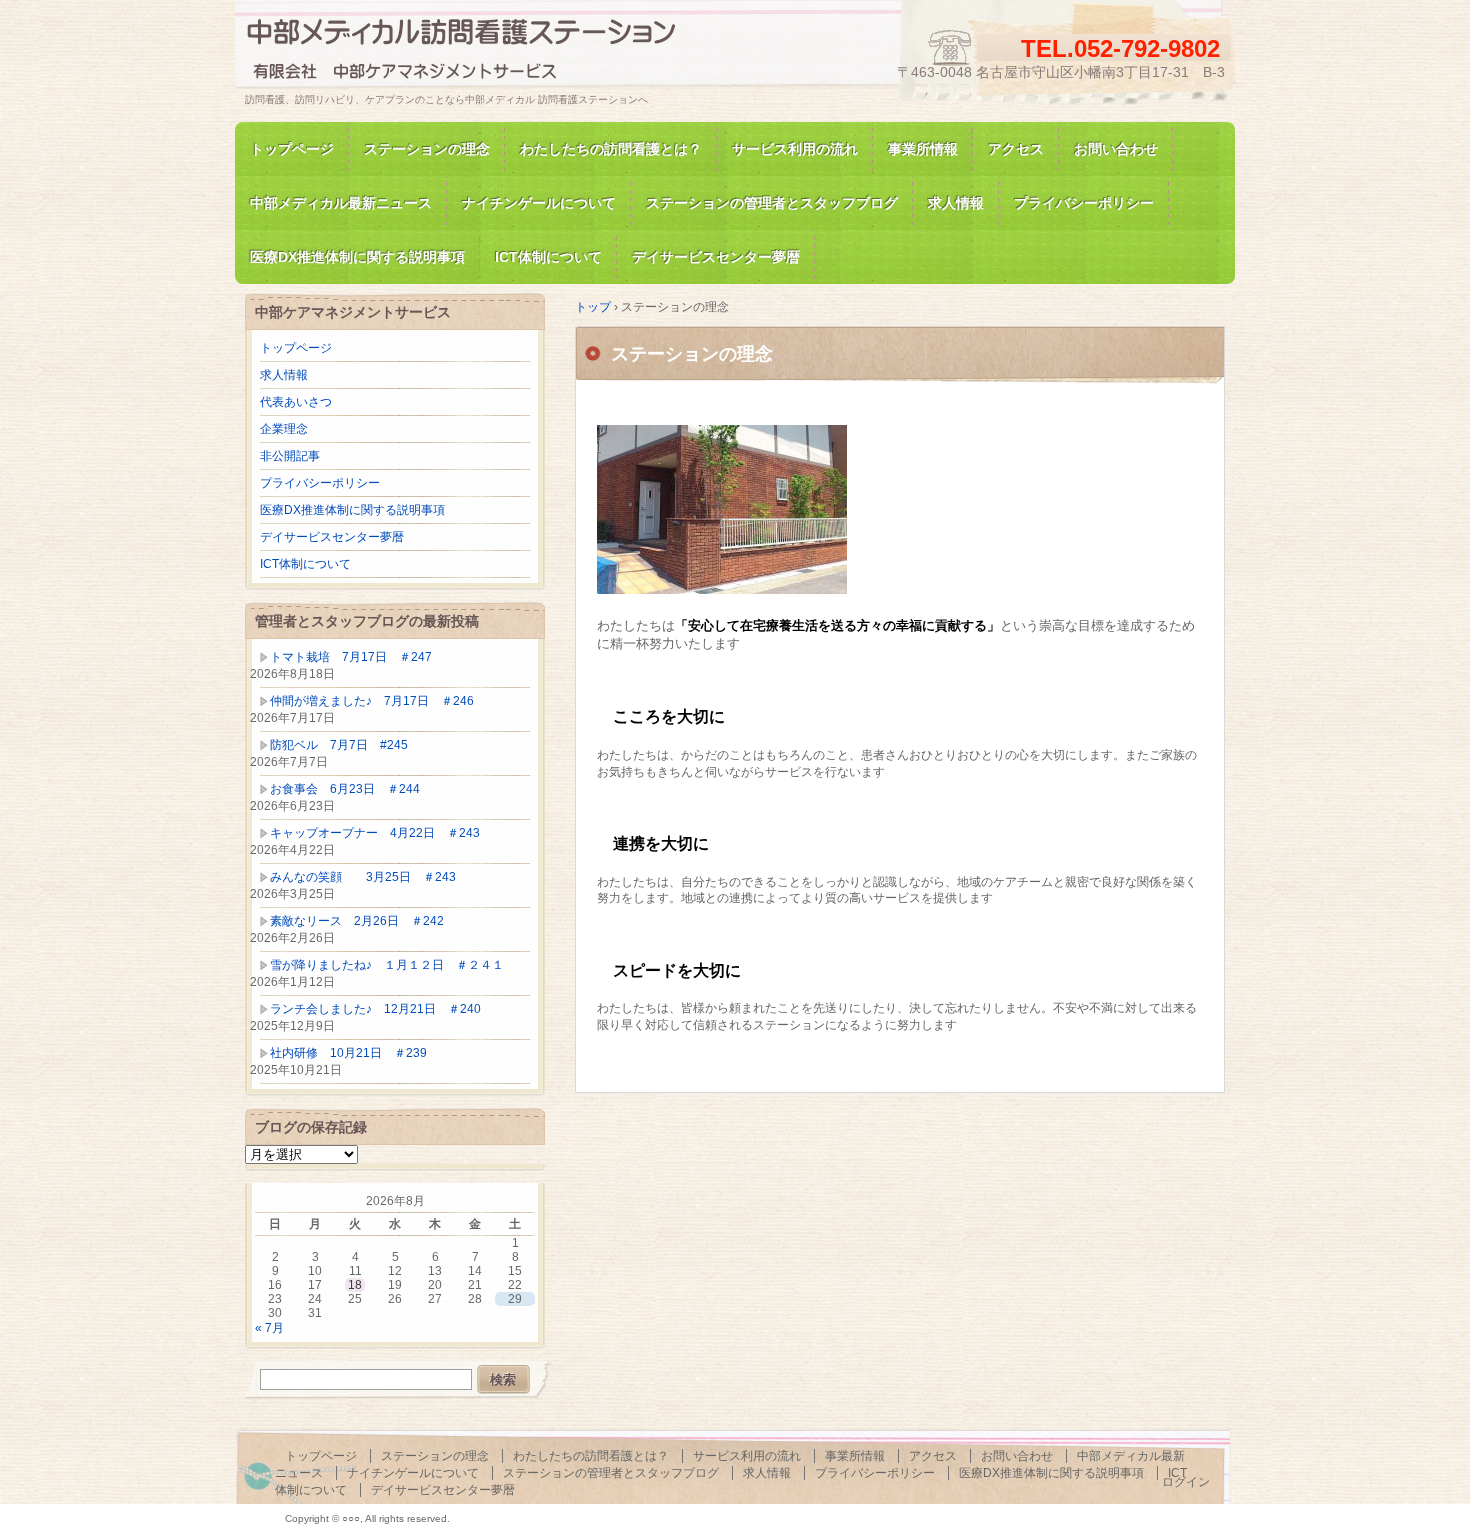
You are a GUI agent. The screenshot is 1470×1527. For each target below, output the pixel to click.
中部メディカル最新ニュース (341, 203)
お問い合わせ (1116, 149)
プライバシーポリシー (1084, 203)
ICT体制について (305, 564)
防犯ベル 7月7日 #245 (339, 745)
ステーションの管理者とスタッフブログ (772, 203)
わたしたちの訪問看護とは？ (611, 149)
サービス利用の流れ (795, 149)
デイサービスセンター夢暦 (332, 537)
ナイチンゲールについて (539, 203)
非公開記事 (290, 456)
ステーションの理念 (427, 149)
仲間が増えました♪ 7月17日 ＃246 (372, 701)
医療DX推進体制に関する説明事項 (352, 510)
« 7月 (269, 1328)
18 (355, 1285)
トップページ (292, 149)
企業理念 (284, 429)
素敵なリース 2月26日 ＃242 (357, 921)
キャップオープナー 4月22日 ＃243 (375, 833)
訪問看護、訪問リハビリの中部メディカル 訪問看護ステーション (475, 53)
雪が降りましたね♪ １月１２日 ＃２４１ (387, 965)
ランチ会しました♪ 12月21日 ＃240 (375, 1009)
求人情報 (956, 203)
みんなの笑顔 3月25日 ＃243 (363, 877)
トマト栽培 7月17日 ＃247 (351, 657)
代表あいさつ (296, 402)
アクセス (1016, 149)
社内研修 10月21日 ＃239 (348, 1053)
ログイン (1186, 1482)
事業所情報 (923, 149)
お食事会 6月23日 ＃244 (345, 789)
